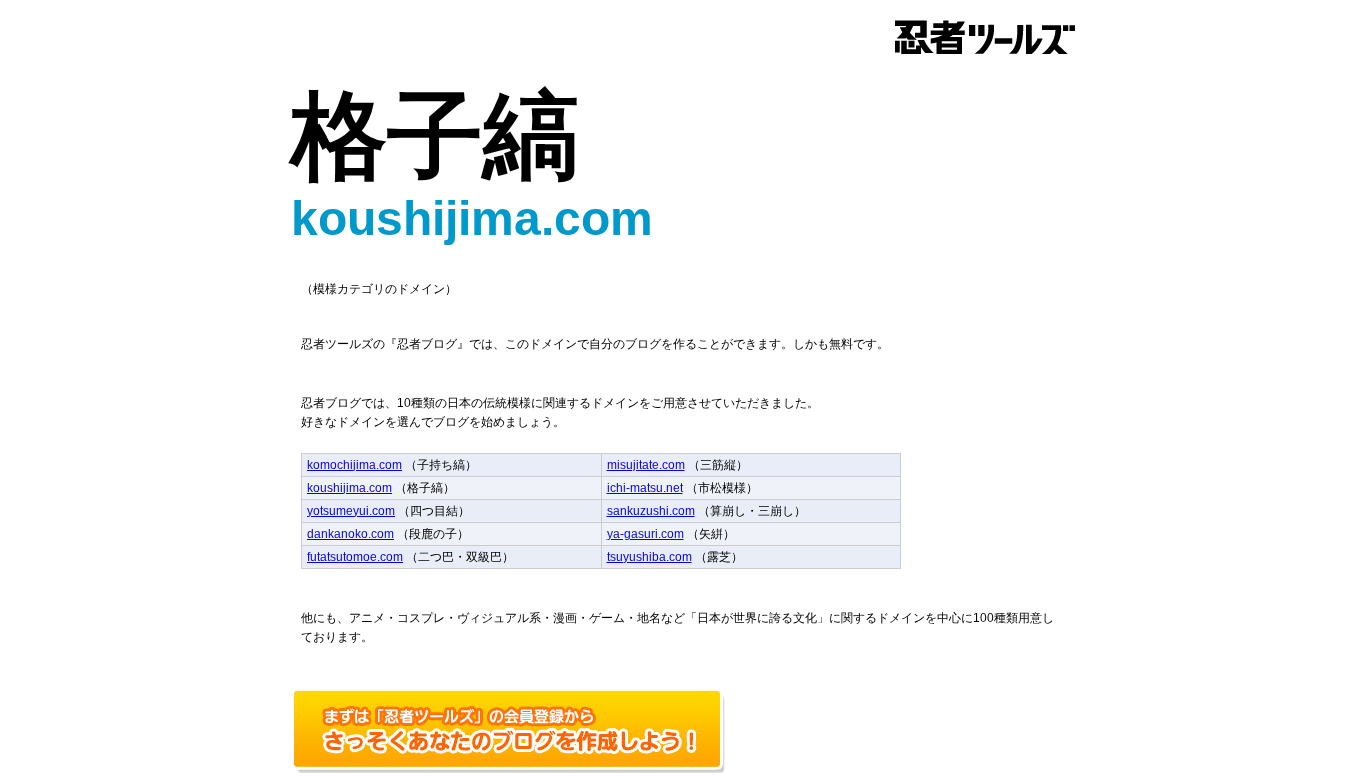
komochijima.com (354, 465)
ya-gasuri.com (645, 534)
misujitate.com (646, 465)
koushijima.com (349, 488)
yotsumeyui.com (351, 511)
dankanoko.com (350, 534)
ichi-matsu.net (645, 488)
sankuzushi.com (651, 511)
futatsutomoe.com (355, 557)
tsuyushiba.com (649, 557)
